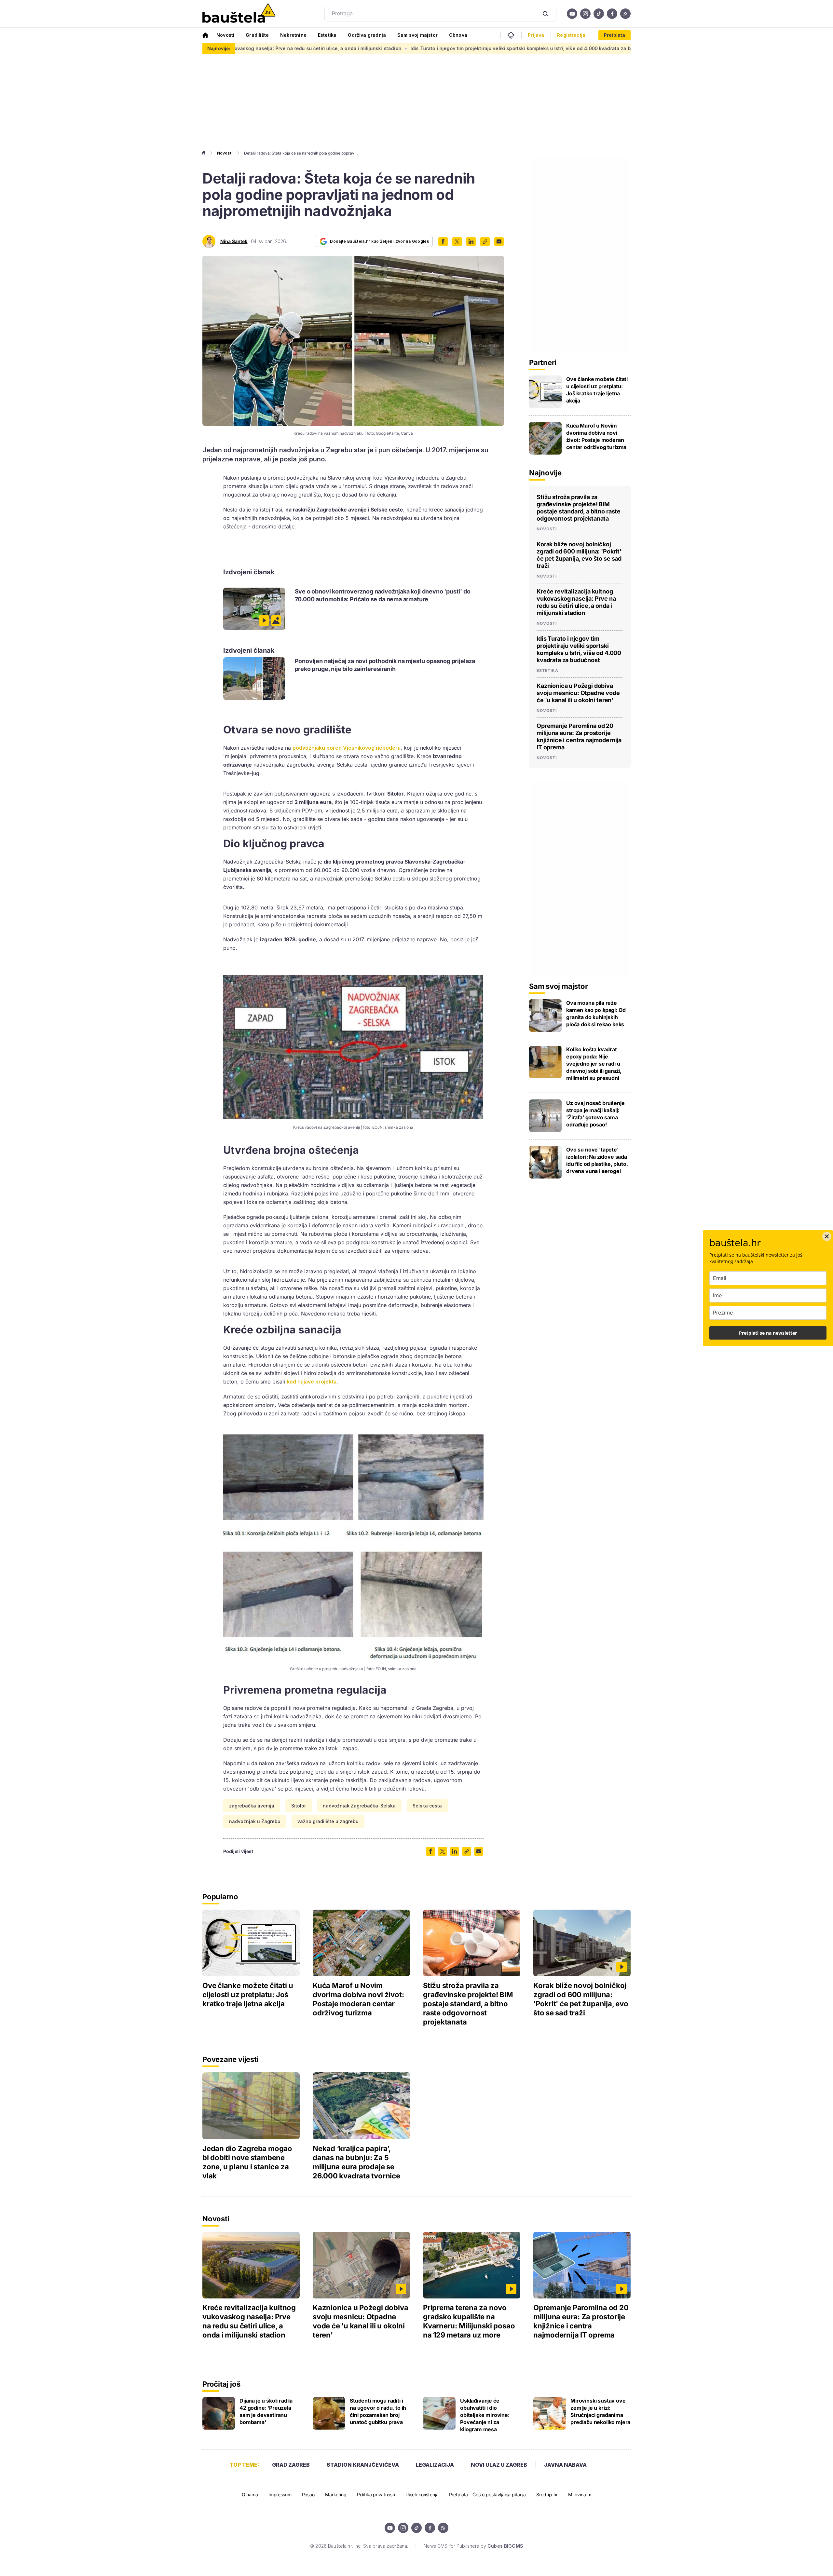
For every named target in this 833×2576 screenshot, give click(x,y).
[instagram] (585, 14)
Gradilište (257, 35)
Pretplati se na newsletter (768, 1333)
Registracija (571, 35)
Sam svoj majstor (417, 35)
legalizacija (435, 2465)
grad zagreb (291, 2465)
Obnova (458, 35)
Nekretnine (293, 35)
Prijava (536, 35)
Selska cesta (427, 1806)
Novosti (225, 35)
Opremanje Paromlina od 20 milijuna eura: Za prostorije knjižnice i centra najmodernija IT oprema (579, 736)
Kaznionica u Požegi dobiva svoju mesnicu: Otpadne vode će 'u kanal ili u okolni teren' (610, 48)
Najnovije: (219, 48)
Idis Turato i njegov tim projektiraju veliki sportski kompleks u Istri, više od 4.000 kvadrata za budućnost (378, 48)
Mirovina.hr (580, 2494)
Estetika (327, 35)
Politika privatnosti (376, 2494)
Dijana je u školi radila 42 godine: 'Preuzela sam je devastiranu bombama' (266, 2411)
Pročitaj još (221, 2384)
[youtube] (572, 14)
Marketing (336, 2494)
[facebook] (612, 14)
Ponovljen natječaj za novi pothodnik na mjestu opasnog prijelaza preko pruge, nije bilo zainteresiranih (385, 665)
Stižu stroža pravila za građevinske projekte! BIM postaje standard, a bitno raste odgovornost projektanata (579, 508)
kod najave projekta (312, 1382)
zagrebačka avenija (252, 1806)
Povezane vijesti (230, 2059)
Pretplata (615, 35)
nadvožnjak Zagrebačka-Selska (359, 1806)
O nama (250, 2494)
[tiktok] (599, 14)
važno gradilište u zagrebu (328, 1821)
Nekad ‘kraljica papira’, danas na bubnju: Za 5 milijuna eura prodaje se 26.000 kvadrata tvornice (356, 2162)
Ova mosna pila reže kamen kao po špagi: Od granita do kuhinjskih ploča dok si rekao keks (596, 1014)
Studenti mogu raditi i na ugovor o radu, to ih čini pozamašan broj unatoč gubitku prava (378, 2411)
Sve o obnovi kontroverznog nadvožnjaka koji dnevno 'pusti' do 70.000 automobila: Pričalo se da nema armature (383, 595)
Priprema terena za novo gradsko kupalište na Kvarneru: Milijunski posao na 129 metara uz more (469, 2321)
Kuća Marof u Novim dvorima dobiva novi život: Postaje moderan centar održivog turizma (596, 436)
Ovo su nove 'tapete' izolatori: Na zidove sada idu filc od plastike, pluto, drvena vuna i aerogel (597, 1160)
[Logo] (239, 14)
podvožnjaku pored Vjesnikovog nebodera (347, 748)
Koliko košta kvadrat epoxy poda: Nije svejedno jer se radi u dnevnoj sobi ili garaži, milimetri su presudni (594, 1064)
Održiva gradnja (367, 35)
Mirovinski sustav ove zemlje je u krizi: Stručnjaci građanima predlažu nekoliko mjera (600, 2411)
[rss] (625, 14)
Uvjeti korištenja (422, 2494)
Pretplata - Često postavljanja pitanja (488, 2494)
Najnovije (545, 473)
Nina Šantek (234, 241)
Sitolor (299, 1806)
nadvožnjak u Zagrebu (255, 1821)
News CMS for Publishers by (473, 2546)
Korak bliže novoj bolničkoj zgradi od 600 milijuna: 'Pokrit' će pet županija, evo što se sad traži (579, 555)
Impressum (280, 2494)
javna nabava (565, 2465)
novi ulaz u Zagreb (499, 2465)
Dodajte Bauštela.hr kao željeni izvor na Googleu (380, 241)
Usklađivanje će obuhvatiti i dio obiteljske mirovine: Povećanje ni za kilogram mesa (485, 2415)
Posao (308, 2494)
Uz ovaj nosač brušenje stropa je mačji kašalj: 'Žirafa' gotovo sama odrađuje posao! (595, 1114)
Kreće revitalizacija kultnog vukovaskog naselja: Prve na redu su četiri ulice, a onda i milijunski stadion (576, 602)
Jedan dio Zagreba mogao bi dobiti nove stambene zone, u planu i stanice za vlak (247, 2162)
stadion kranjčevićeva (363, 2465)
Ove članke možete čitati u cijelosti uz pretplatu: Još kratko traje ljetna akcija (597, 390)
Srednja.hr (547, 2494)
